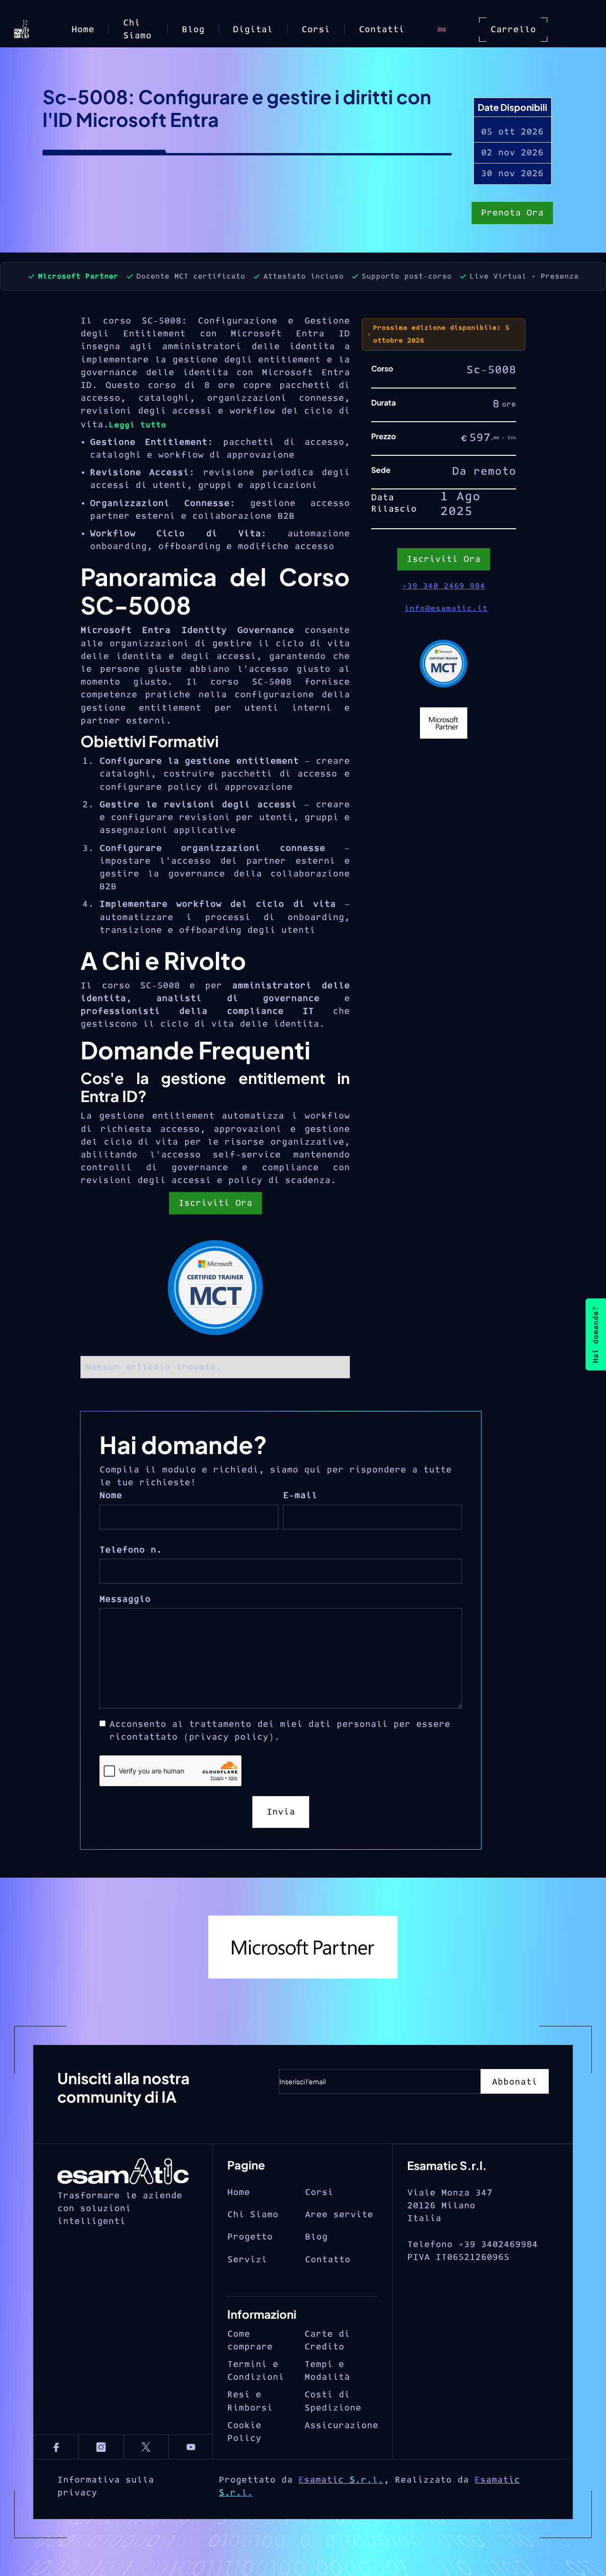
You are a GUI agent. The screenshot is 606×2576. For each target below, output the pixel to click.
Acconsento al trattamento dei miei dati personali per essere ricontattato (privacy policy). (280, 1731)
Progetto (250, 2237)
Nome (111, 1496)
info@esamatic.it (446, 608)
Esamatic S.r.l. (341, 2480)
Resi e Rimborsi (250, 2401)
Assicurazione (341, 2426)
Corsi (316, 30)
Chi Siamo (137, 29)
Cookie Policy (244, 2432)
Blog (193, 30)
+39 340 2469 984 (444, 586)
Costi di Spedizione (333, 2401)
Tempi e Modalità (327, 2371)
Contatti (382, 30)
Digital (253, 30)
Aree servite (339, 2215)
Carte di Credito (327, 2341)
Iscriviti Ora (215, 1203)
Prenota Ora (512, 213)
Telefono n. (131, 1550)
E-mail (300, 1496)
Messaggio (125, 1599)
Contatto (328, 2260)
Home (83, 30)
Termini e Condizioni (256, 2371)
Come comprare (250, 2341)
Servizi (247, 2260)
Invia (281, 1812)
